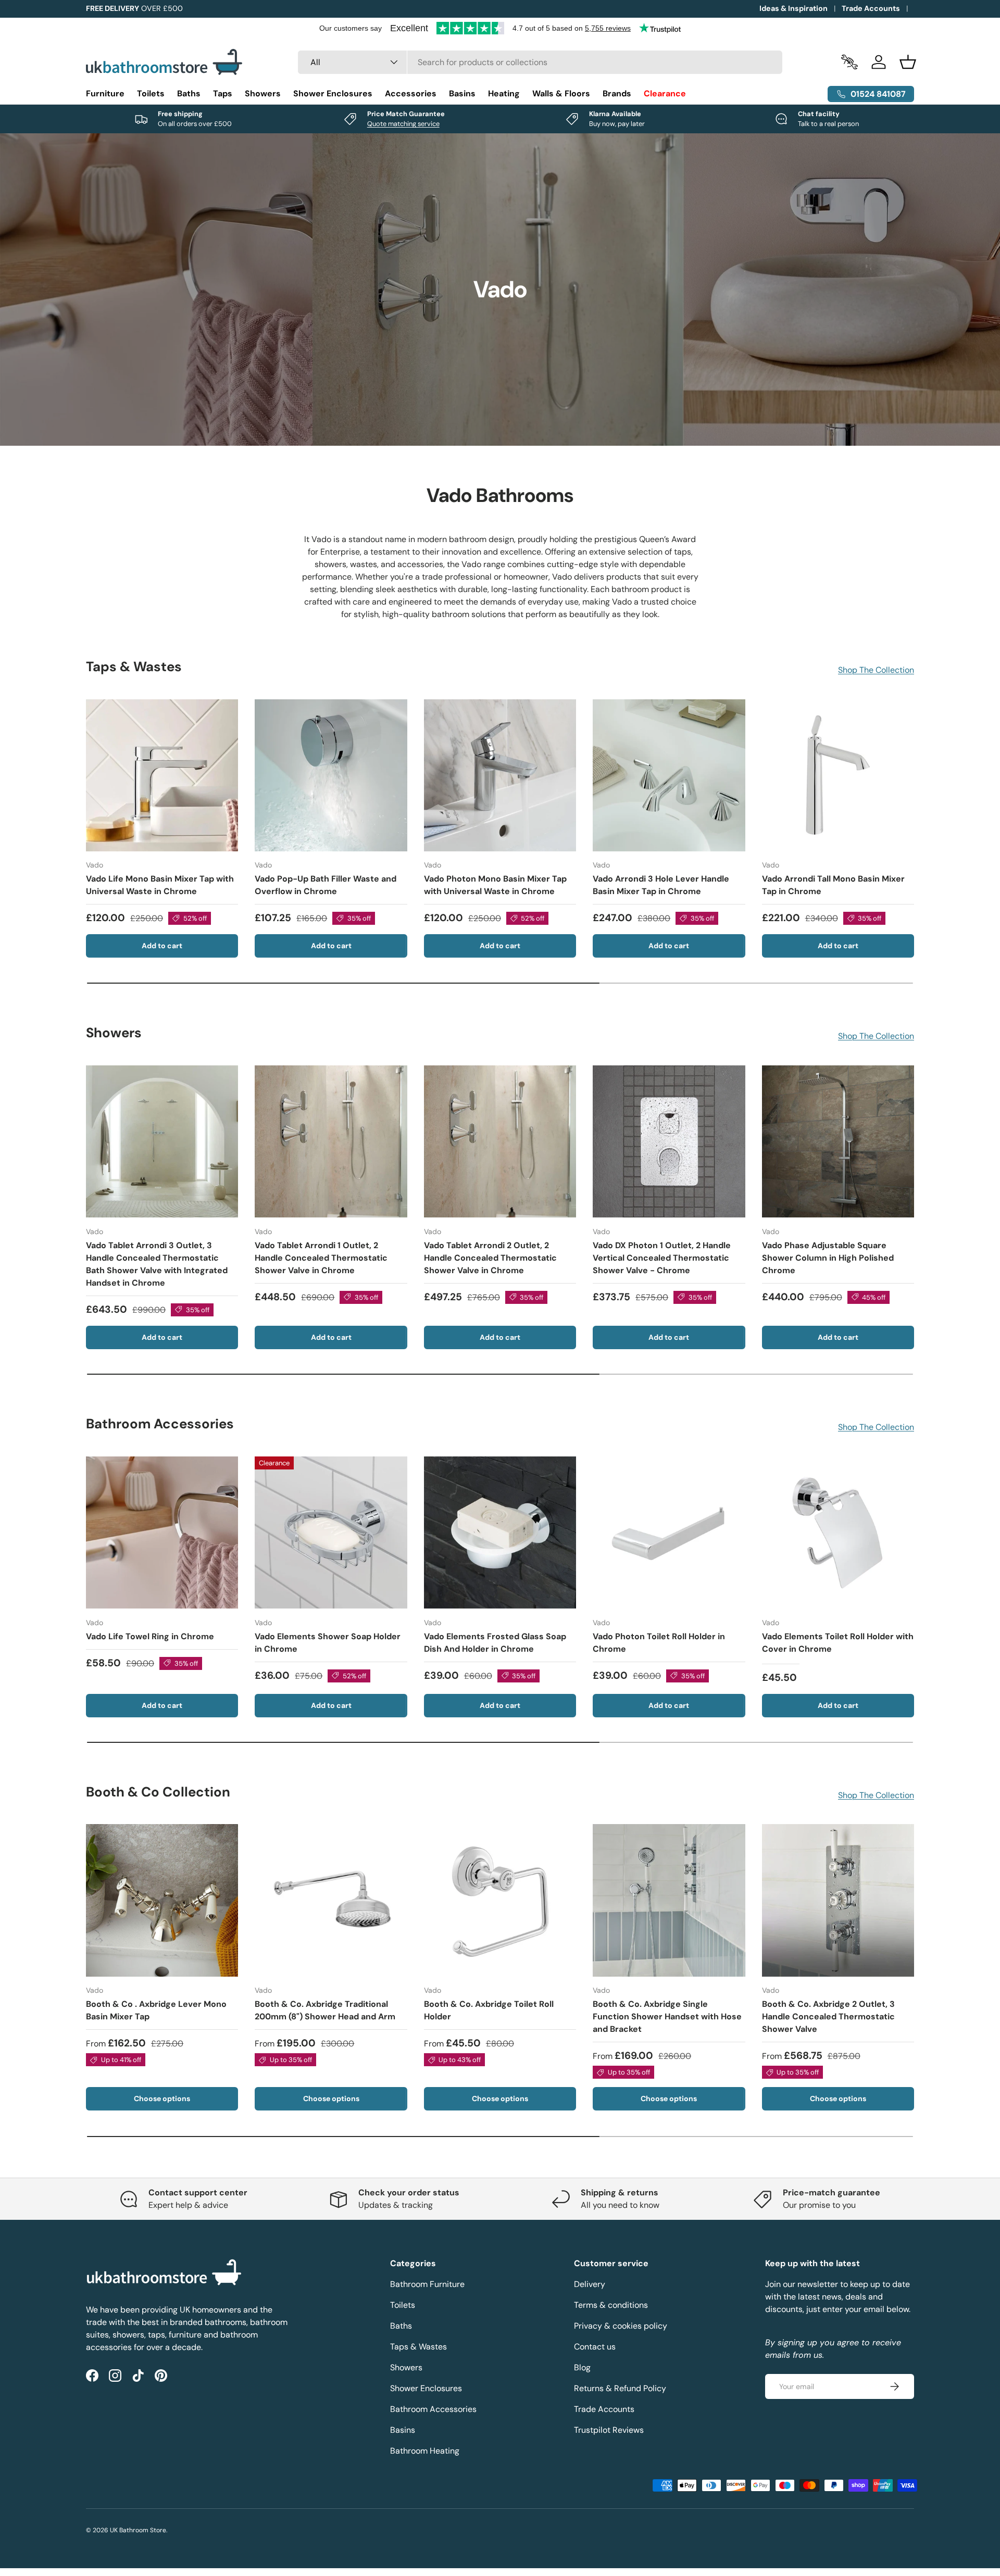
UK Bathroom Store (138, 2530)
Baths (189, 93)
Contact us (595, 2347)
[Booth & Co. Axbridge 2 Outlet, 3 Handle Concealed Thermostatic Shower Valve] (838, 1900)
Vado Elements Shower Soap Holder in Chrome (328, 1642)
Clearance (665, 93)
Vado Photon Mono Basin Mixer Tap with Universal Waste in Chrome (495, 885)
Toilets (151, 93)
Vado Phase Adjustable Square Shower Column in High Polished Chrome (828, 1257)
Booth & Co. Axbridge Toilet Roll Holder (489, 2010)
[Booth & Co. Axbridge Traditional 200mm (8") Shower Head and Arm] (331, 1900)
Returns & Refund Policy (620, 2388)
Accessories (411, 93)
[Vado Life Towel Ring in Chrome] (162, 1532)
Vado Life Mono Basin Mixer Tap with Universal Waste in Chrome (160, 885)
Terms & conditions (611, 2305)
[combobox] (540, 62)
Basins (462, 93)
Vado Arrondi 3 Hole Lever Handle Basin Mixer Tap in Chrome (661, 885)
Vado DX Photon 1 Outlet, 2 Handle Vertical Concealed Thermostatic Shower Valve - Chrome (662, 1257)
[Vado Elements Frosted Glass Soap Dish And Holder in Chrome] (500, 1532)
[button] (908, 62)
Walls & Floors (561, 93)
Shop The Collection (876, 670)
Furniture (105, 93)
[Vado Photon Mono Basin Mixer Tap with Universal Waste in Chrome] (500, 775)
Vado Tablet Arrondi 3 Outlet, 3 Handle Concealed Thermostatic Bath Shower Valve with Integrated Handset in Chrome (157, 1264)
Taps (223, 93)
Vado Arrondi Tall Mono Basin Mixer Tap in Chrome (833, 885)
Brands (617, 93)
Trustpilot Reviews (609, 2430)
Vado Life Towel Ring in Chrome (150, 1636)
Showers (263, 93)
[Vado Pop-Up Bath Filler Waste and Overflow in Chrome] (331, 775)
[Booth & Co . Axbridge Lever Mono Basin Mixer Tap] (162, 1900)
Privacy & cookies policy (621, 2326)
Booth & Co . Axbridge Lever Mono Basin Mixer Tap (156, 2010)
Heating (504, 93)
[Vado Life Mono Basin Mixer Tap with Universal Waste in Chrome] (162, 775)
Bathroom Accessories (433, 2409)
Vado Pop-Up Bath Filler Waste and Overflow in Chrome (326, 885)
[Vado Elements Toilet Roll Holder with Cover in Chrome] (838, 1532)
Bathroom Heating (425, 2451)
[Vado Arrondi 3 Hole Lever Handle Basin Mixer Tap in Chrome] (669, 775)
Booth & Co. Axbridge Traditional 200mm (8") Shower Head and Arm (325, 2010)
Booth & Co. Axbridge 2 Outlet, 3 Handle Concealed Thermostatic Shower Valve (828, 2016)
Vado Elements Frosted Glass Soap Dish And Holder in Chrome (495, 1642)
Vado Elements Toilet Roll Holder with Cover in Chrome (838, 1642)
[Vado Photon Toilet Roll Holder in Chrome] (669, 1532)
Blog (582, 2367)
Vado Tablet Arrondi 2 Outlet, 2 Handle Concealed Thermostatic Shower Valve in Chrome (490, 1257)
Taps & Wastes (418, 2347)
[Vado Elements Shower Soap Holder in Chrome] (331, 1532)
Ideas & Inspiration (793, 8)
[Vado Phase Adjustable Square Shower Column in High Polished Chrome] (838, 1141)
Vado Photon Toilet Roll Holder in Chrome (659, 1642)
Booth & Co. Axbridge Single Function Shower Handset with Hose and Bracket (667, 2016)
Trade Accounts (871, 8)
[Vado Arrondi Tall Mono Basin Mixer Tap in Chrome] (838, 775)
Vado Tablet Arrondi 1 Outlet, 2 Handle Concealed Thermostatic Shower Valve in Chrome (321, 1257)
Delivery (590, 2284)
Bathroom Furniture (427, 2284)
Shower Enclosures (333, 93)
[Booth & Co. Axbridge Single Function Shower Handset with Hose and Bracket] (669, 1900)
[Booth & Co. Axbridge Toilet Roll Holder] (500, 1900)
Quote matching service (403, 124)
